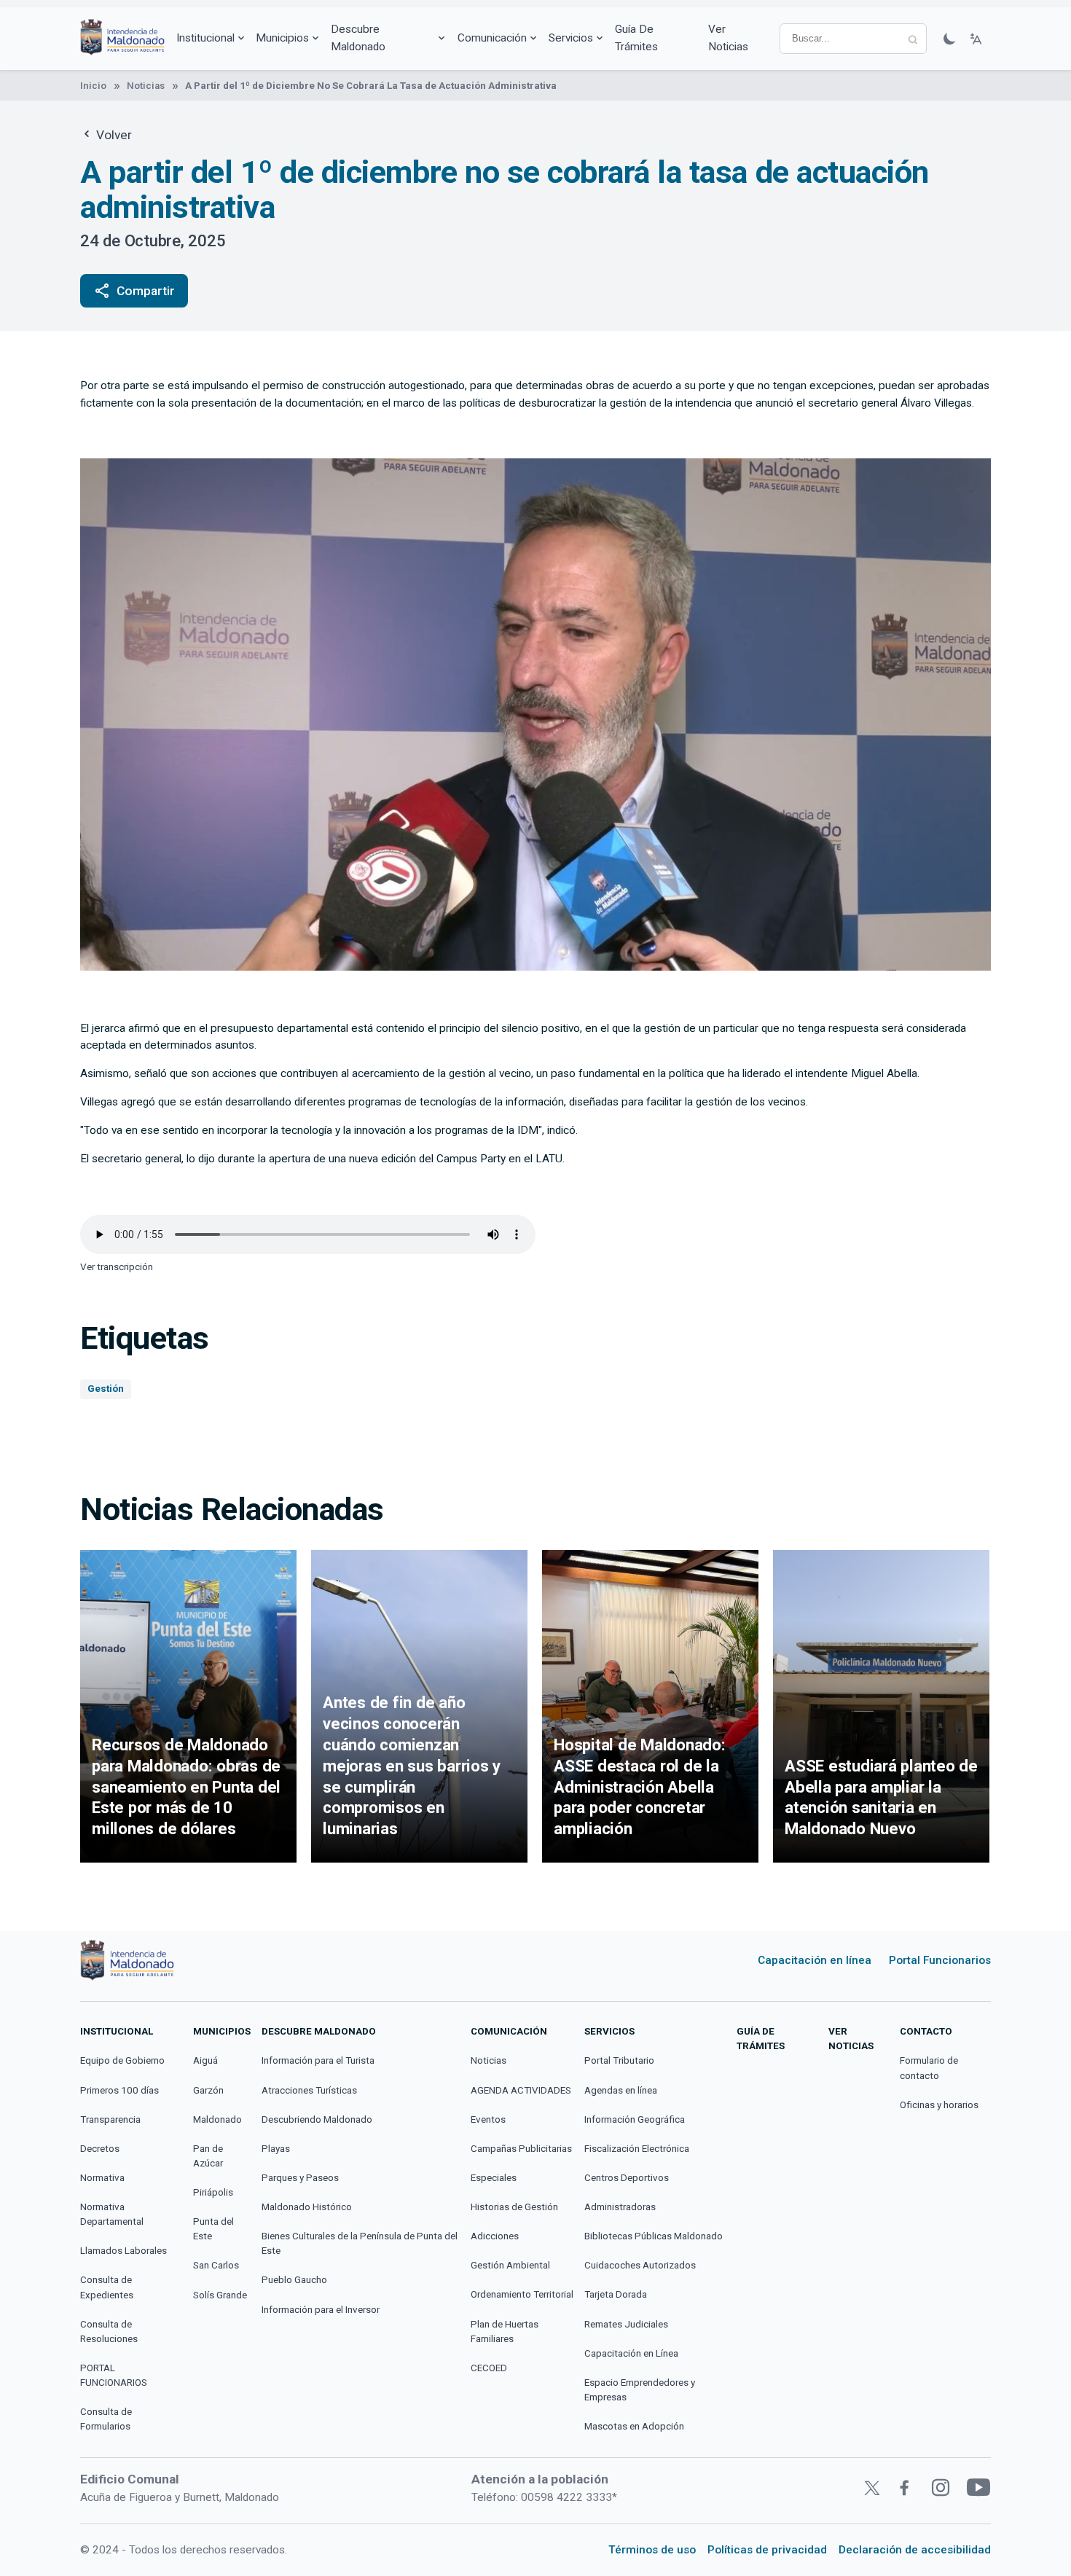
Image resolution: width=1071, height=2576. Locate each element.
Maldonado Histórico (307, 2207)
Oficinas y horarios (939, 2105)
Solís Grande (220, 2295)
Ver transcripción (117, 1267)
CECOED (489, 2368)
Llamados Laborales (123, 2251)
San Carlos (216, 2265)
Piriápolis (213, 2192)
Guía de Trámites (636, 38)
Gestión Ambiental (510, 2265)
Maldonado (217, 2119)
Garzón (208, 2090)
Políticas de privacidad (767, 2550)
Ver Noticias (728, 38)
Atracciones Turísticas (309, 2090)
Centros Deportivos (627, 2178)
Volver (113, 135)
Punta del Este (213, 2229)
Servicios (571, 38)
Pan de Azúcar (208, 2156)
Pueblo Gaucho (294, 2280)
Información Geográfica (635, 2119)
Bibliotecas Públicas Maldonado (654, 2236)
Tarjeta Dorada (616, 2294)
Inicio (93, 86)
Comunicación (492, 38)
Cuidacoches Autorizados (640, 2265)
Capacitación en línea (815, 1960)
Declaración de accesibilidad (915, 2550)
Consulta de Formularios (106, 2419)
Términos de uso (652, 2550)
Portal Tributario (619, 2060)
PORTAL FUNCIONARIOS (114, 2375)
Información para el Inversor (321, 2310)
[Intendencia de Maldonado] (122, 39)
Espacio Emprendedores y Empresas (640, 2390)
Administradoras (620, 2207)
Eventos (488, 2119)
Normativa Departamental (112, 2214)
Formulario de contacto (929, 2068)
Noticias (146, 86)
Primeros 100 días (119, 2090)
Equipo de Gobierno (122, 2060)
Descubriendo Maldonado (317, 2119)
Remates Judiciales (626, 2324)
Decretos (100, 2149)
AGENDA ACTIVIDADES (521, 2090)
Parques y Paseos (300, 2178)
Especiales (494, 2178)
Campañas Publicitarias (521, 2149)
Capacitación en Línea (631, 2353)
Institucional (205, 38)
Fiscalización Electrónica (637, 2149)
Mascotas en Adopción (634, 2426)
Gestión (106, 1389)
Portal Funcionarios (940, 1960)
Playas (276, 2149)
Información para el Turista (318, 2060)
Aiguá (205, 2060)
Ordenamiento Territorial (522, 2294)
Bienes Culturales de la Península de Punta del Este (360, 2243)
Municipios (282, 38)
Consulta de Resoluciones (109, 2332)
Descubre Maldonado (358, 38)
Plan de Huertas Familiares (505, 2332)
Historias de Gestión (514, 2207)
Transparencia (110, 2119)
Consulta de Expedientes (107, 2287)
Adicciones (495, 2236)
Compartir (134, 291)
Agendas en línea (621, 2090)
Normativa (102, 2178)
